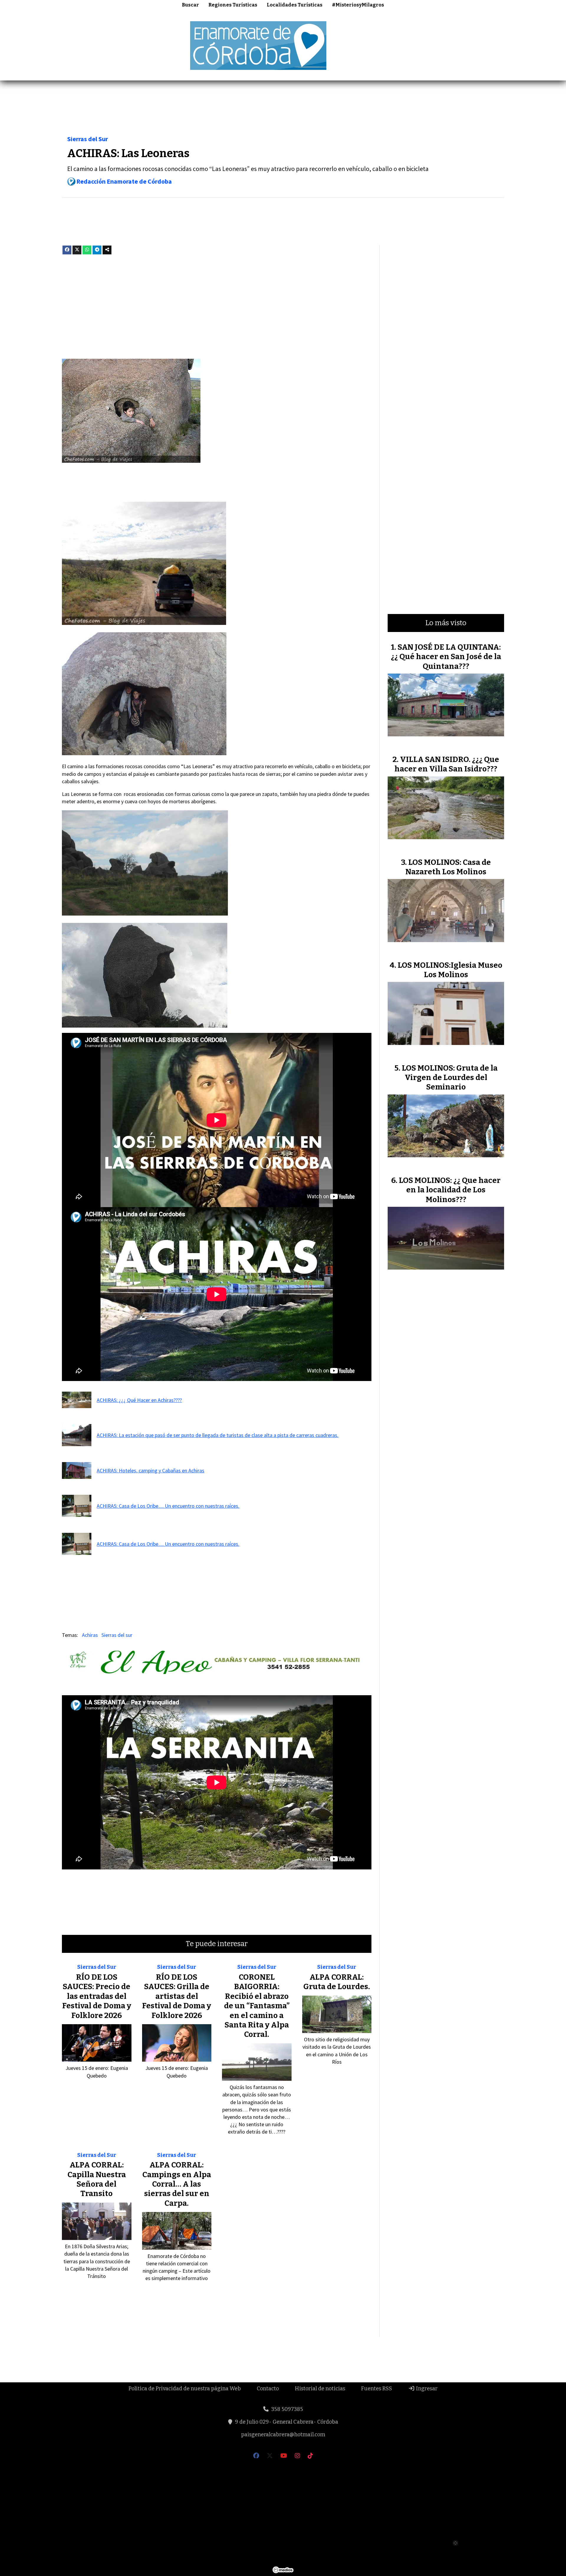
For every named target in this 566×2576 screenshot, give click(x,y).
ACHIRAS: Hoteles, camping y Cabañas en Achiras (150, 1470)
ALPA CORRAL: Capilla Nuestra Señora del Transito (97, 2179)
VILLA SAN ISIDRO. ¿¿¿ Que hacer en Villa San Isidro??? (447, 764)
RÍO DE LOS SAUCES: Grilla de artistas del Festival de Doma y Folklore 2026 (177, 1996)
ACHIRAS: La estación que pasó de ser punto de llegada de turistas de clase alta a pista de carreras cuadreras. (218, 1435)
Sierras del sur (117, 1635)
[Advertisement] (459, 45)
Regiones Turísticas (233, 5)
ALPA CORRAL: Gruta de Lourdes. (337, 1982)
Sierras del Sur (88, 139)
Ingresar (426, 2389)
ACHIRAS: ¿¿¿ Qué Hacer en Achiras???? (139, 1400)
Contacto (268, 2389)
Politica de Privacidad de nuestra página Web (185, 2389)
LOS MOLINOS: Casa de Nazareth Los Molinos (448, 867)
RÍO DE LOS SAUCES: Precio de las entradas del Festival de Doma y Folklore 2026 (97, 1996)
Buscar (190, 5)
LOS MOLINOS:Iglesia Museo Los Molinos (450, 970)
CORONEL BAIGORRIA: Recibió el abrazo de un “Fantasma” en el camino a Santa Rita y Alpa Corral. (257, 2006)
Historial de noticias (320, 2389)
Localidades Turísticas (295, 5)
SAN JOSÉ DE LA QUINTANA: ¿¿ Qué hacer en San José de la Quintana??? (446, 657)
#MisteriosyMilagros (358, 5)
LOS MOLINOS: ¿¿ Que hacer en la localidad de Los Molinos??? (450, 1190)
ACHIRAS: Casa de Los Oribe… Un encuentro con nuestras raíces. (168, 1506)
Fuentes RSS (377, 2389)
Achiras (90, 1635)
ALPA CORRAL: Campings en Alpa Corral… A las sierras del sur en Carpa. (177, 2184)
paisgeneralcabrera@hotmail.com (283, 2435)
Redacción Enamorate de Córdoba (124, 181)
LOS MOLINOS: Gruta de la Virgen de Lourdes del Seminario (450, 1078)
